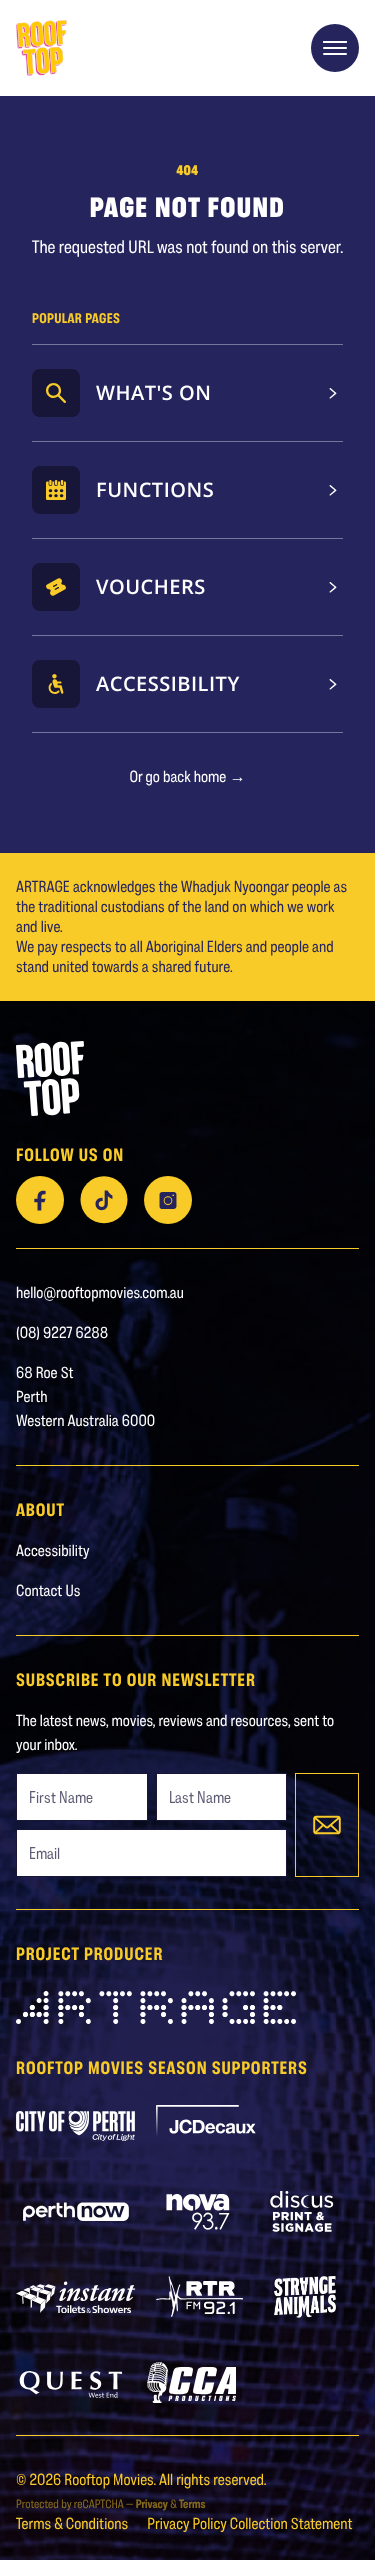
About (40, 1509)
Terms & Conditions (73, 2523)
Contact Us (48, 1590)
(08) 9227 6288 (62, 1332)
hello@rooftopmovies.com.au (100, 1292)
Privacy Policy (188, 2523)
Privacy (152, 2503)
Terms (192, 2503)
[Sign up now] (327, 1825)
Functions (155, 489)
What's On (153, 392)
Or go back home (188, 776)
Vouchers (151, 586)
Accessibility (168, 683)
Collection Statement (291, 2523)
